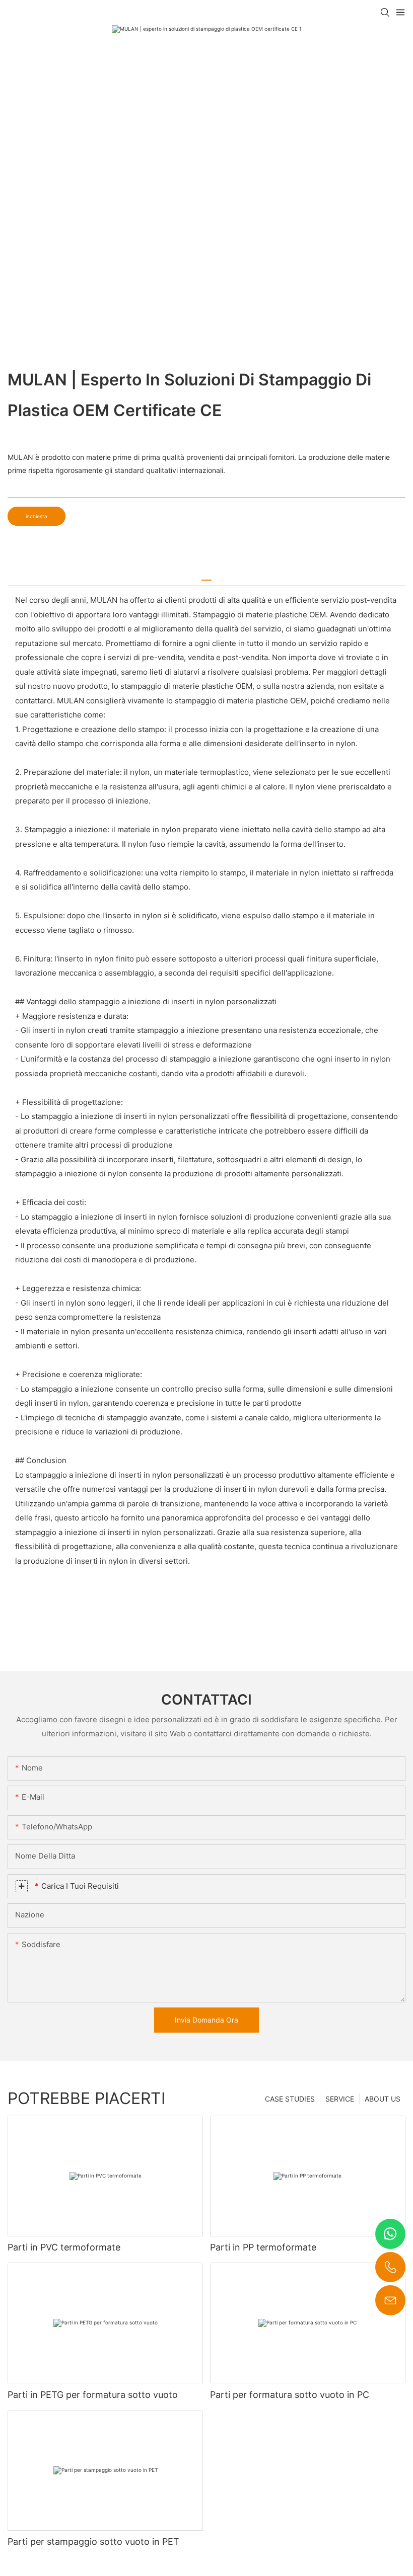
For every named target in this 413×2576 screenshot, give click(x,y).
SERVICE (340, 2099)
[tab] (206, 576)
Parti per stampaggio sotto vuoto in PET (93, 2542)
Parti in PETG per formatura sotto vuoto (93, 2395)
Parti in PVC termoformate (64, 2247)
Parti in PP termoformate (263, 2247)
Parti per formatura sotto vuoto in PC (290, 2395)
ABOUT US (383, 2099)
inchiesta (37, 516)
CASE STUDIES (290, 2099)
